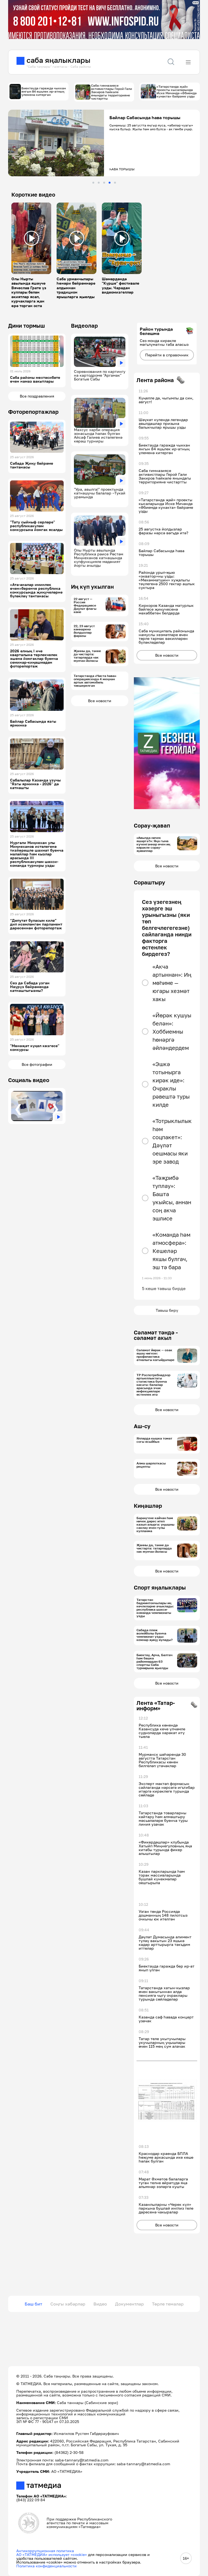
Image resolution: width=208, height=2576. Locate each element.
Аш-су (142, 1426)
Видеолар (84, 325)
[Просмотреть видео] (31, 238)
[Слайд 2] (99, 183)
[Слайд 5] (115, 183)
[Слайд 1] (93, 183)
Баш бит (33, 2304)
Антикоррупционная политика (45, 2551)
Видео (100, 2304)
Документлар (129, 2304)
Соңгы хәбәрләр (68, 2304)
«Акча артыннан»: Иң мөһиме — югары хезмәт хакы (172, 983)
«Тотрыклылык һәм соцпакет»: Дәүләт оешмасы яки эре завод (172, 1141)
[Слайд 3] (104, 183)
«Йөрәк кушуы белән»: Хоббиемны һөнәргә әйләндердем (172, 1031)
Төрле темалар (168, 2304)
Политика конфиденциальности (46, 2566)
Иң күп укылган (92, 587)
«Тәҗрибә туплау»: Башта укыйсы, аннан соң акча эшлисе (172, 1198)
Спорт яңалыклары (160, 1587)
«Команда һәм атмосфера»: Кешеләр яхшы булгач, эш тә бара (171, 1251)
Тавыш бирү (167, 1310)
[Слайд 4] (110, 183)
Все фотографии (37, 1064)
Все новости (100, 701)
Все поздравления (37, 396)
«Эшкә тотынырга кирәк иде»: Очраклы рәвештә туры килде (171, 1084)
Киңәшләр (148, 1506)
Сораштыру (149, 882)
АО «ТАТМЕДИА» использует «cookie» (52, 2554)
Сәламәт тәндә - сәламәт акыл (156, 1335)
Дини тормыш (27, 325)
